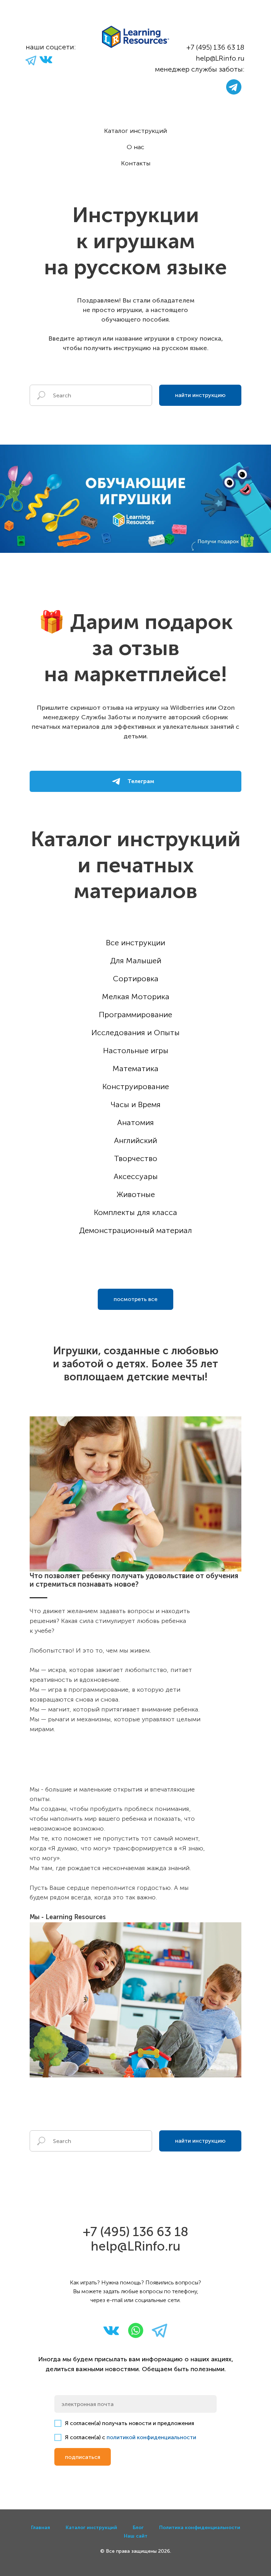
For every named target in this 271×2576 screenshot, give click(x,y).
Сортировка (136, 979)
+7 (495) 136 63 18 (215, 47)
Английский (135, 1140)
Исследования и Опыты (135, 1033)
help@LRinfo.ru (220, 58)
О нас (135, 147)
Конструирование (136, 1086)
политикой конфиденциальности (151, 2437)
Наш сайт (136, 2536)
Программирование (135, 1015)
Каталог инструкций (135, 131)
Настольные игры (136, 1051)
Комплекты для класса (135, 1212)
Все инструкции (135, 943)
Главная (41, 2528)
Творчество (136, 1158)
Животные (136, 1194)
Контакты (136, 163)
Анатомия (135, 1122)
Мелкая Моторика (136, 997)
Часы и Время (136, 1104)
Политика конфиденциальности (200, 2528)
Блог (138, 2528)
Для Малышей (136, 961)
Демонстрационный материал (135, 1230)
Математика (135, 1069)
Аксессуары (136, 1176)
